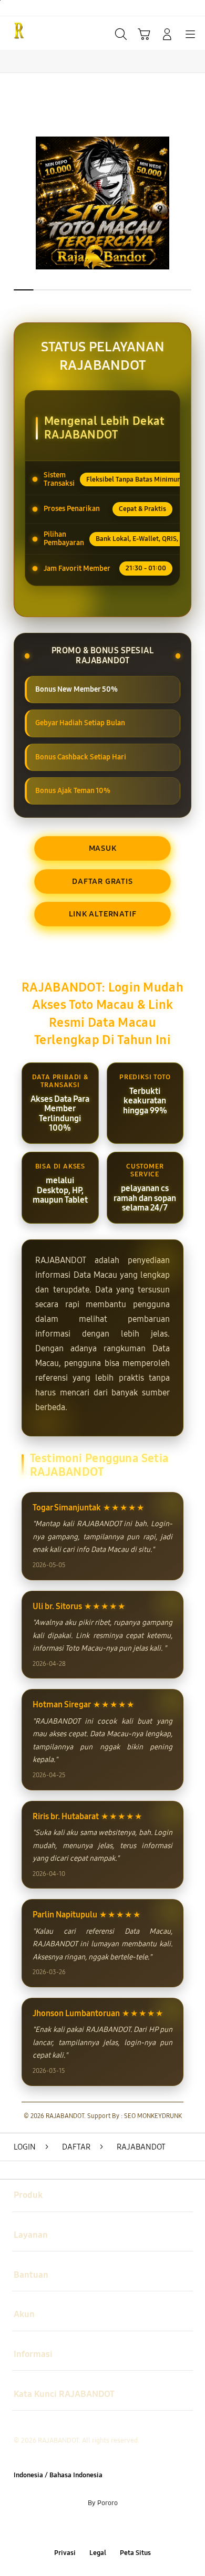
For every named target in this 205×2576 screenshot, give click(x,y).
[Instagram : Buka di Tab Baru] (114, 2528)
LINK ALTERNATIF (103, 914)
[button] (144, 34)
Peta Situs (135, 2553)
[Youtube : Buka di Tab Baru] (137, 2528)
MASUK (103, 848)
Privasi (65, 2553)
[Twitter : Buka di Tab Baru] (91, 2528)
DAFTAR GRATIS (102, 881)
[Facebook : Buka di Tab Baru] (68, 2528)
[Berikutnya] (194, 203)
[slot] (32, 33)
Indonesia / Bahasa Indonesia (58, 2475)
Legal (98, 2553)
